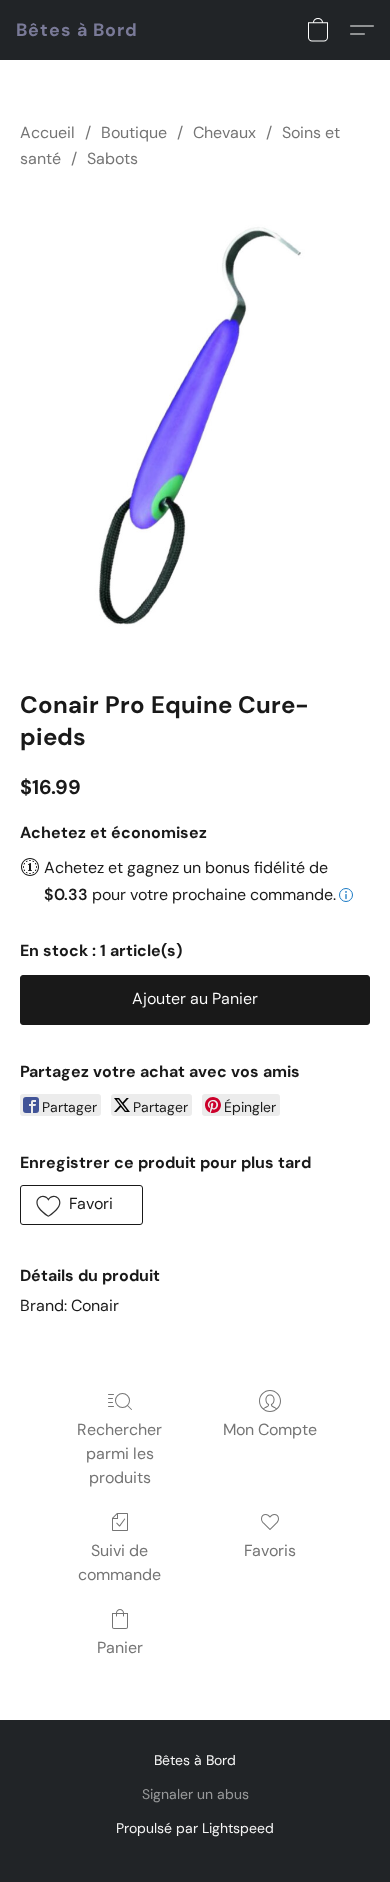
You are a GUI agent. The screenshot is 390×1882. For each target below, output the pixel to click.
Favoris (270, 1550)
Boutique (134, 132)
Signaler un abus (195, 1794)
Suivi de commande (119, 1562)
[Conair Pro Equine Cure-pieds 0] (195, 426)
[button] (77, 30)
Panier (120, 1647)
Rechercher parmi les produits (119, 1453)
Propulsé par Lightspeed (195, 1828)
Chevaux (224, 132)
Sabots (112, 158)
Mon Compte (270, 1429)
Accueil (47, 132)
